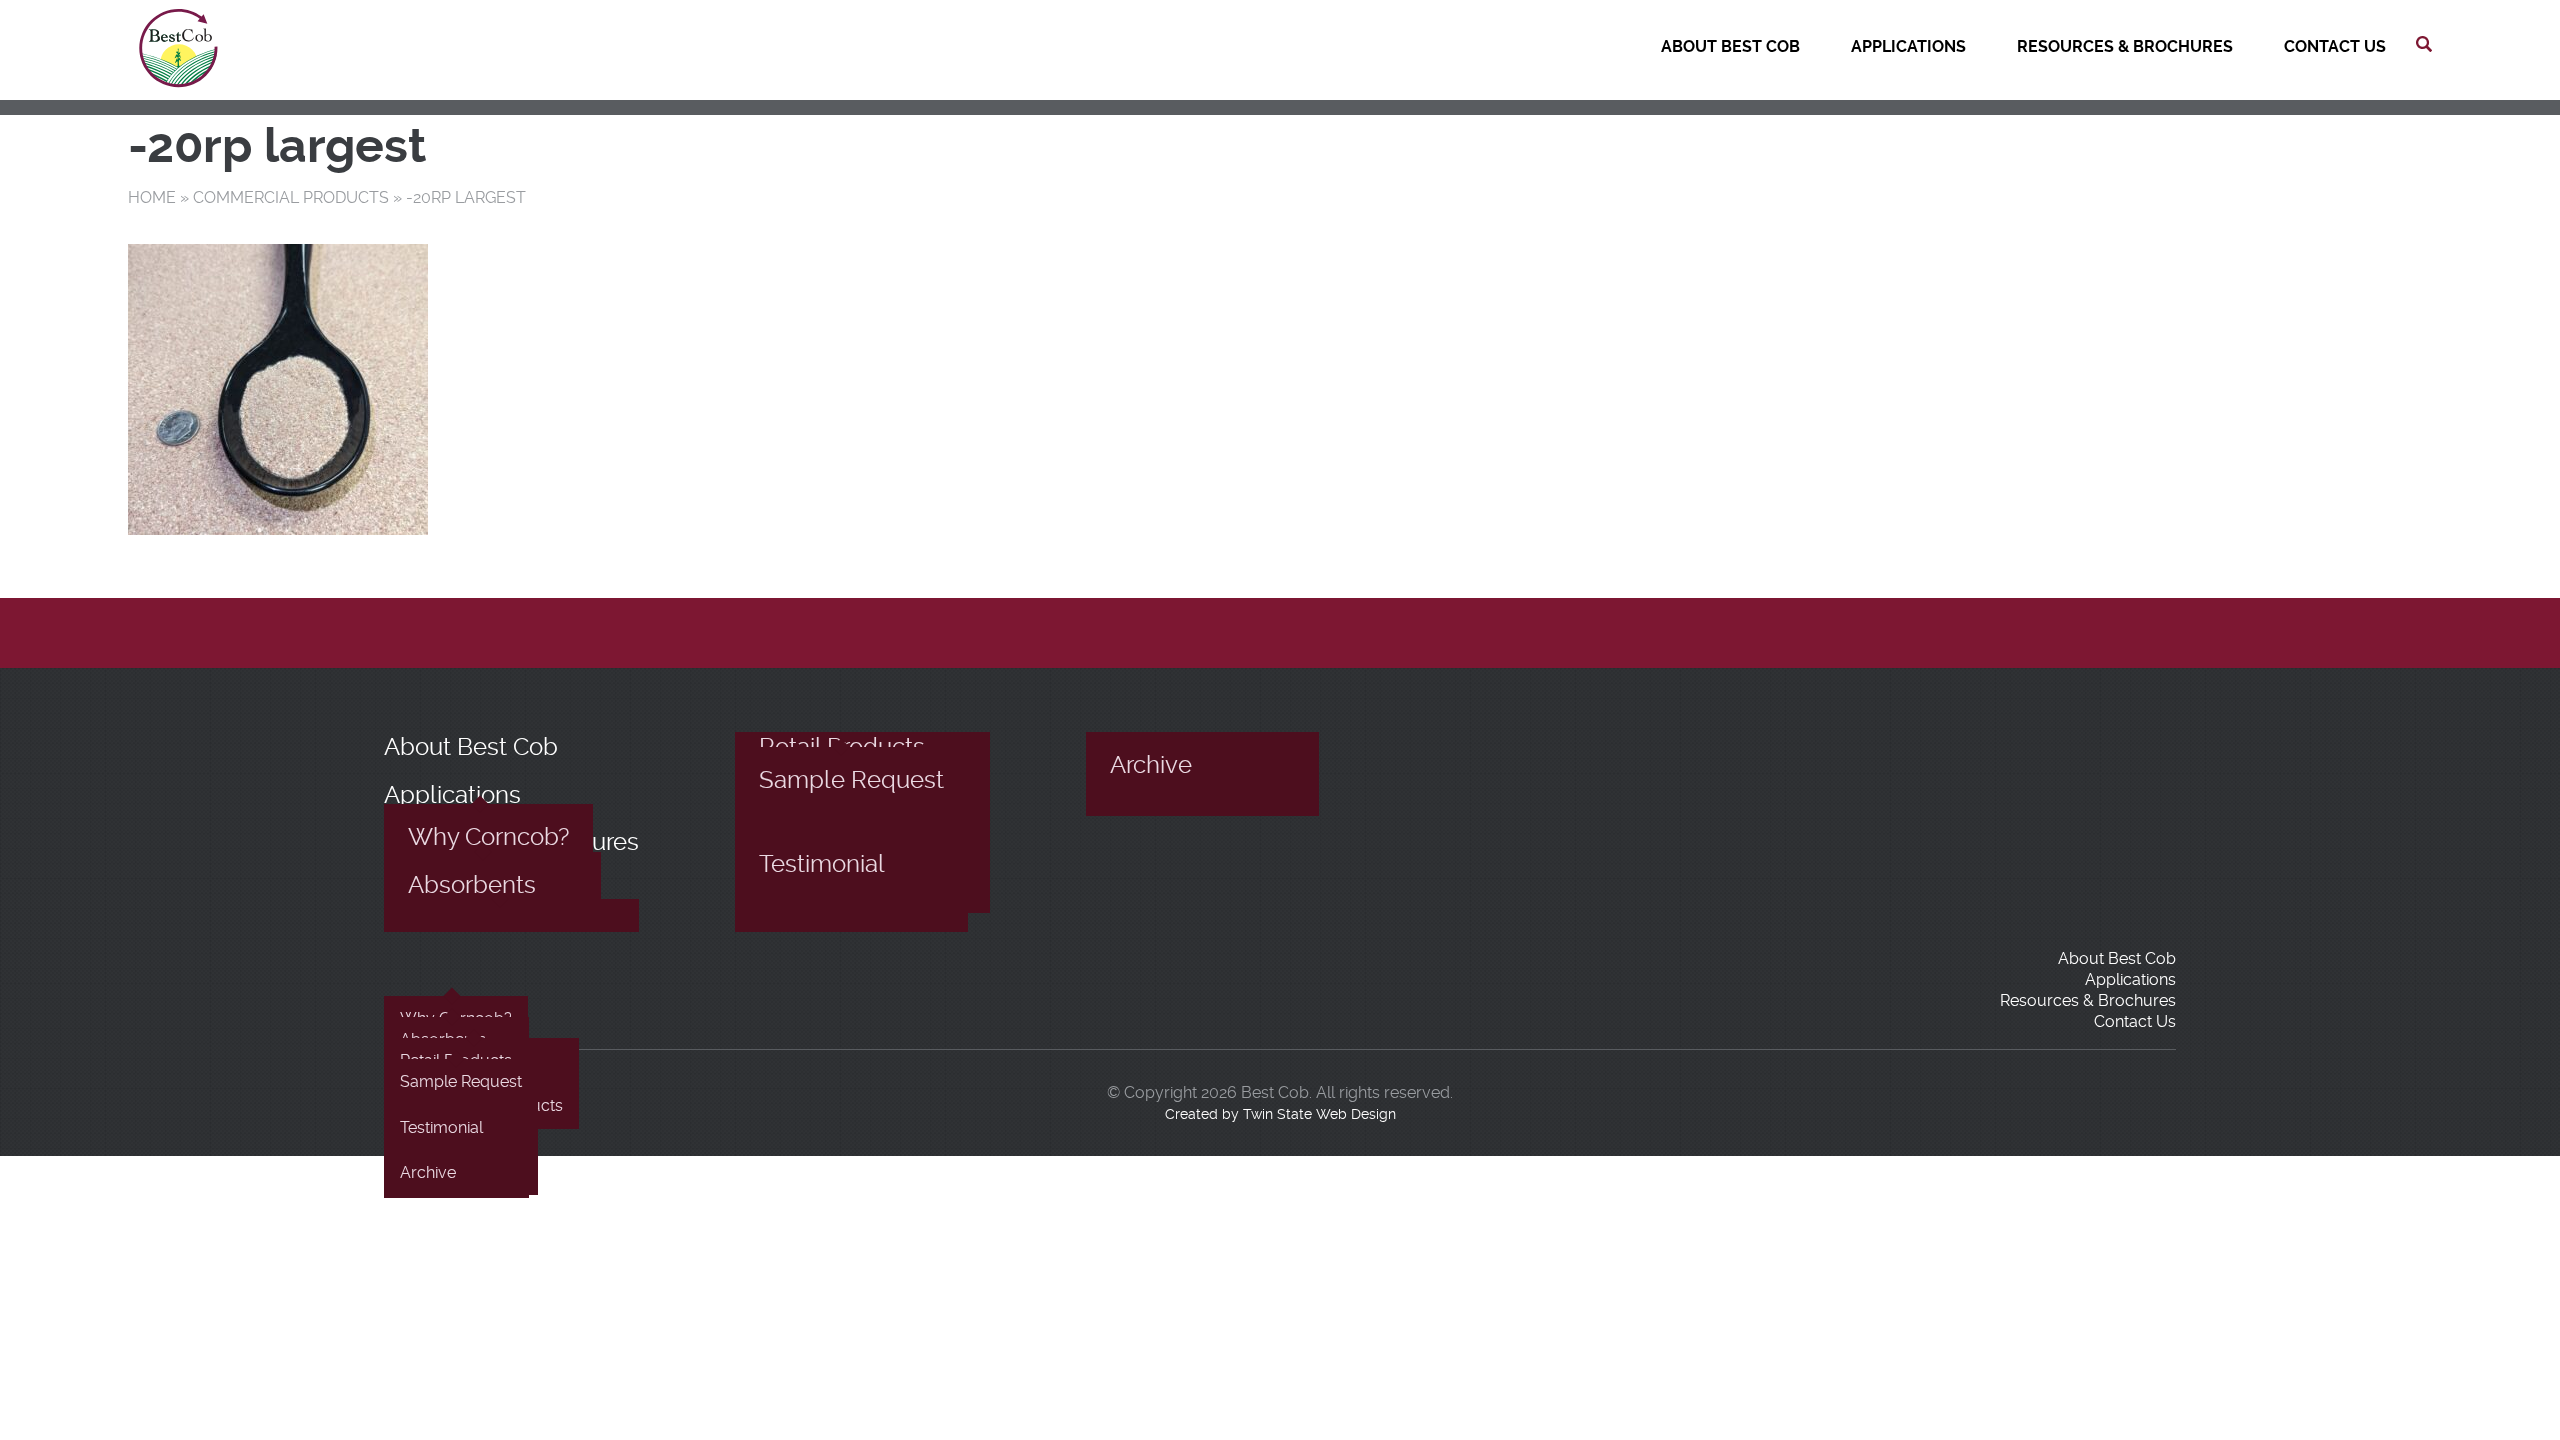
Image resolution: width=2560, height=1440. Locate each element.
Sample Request (851, 780)
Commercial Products (291, 197)
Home (152, 197)
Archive (1151, 765)
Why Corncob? (488, 837)
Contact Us (2335, 46)
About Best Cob (1730, 46)
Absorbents (472, 885)
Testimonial (822, 864)
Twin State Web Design (1319, 1114)
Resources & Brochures (2125, 46)
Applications (1908, 46)
